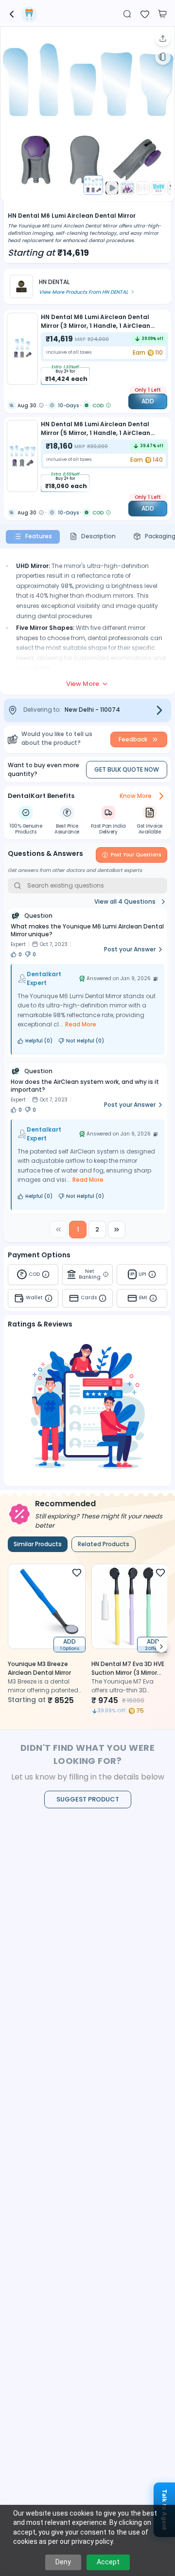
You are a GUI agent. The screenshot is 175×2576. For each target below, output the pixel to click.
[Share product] (163, 38)
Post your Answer (130, 949)
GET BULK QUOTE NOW (127, 769)
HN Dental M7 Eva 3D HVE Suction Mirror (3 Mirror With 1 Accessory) (128, 1673)
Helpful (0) (39, 1041)
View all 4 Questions (125, 901)
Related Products (104, 1544)
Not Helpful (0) (85, 1041)
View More (83, 684)
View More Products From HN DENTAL (83, 292)
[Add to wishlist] (145, 13)
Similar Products (38, 1544)
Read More (81, 1024)
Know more (136, 796)
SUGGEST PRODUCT (88, 1799)
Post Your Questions (136, 855)
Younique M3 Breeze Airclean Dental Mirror (39, 1668)
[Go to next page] (117, 1230)
